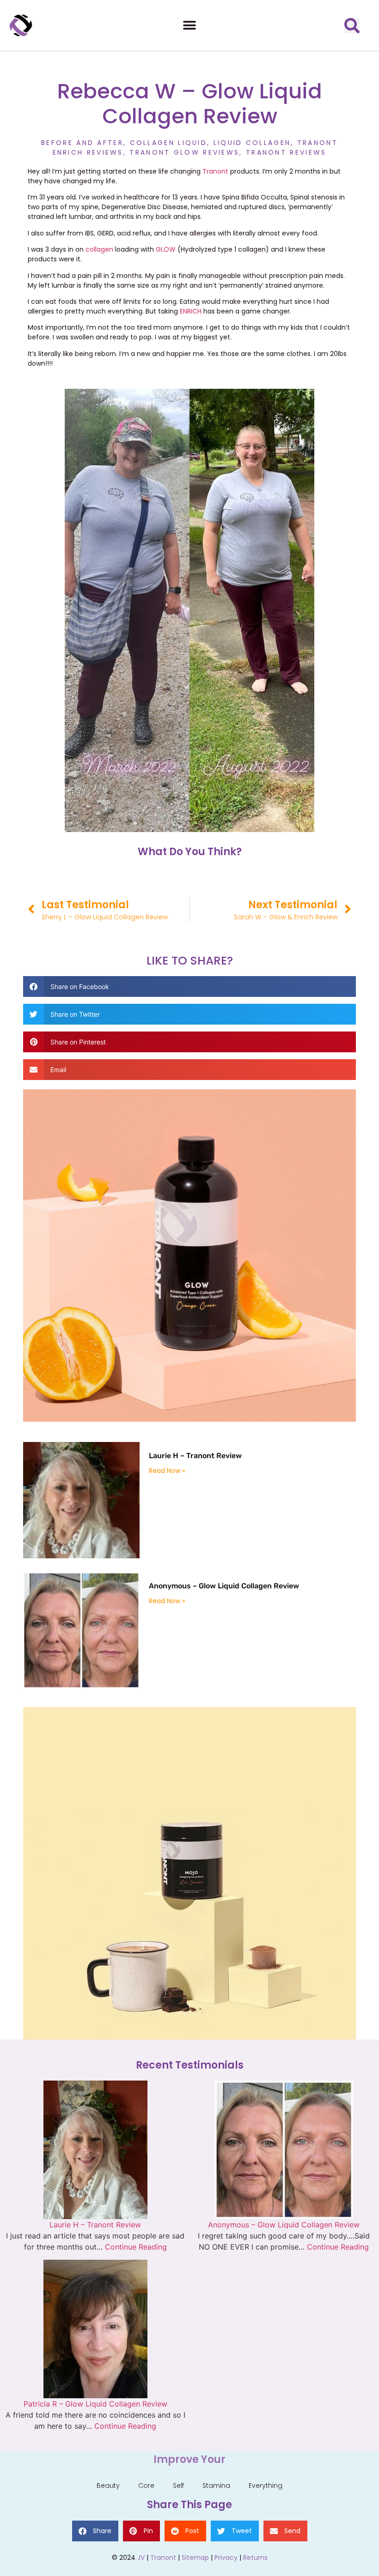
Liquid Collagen (252, 143)
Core (146, 2486)
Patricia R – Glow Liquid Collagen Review (95, 2404)
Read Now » (167, 1471)
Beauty (108, 2486)
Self (178, 2486)
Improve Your (189, 2459)
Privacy (226, 2558)
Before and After (82, 143)
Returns (255, 2558)
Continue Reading (136, 2247)
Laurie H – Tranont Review (195, 1456)
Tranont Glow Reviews (184, 152)
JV (141, 2558)
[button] (190, 26)
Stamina (216, 2486)
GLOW (167, 249)
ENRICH (192, 311)
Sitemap (195, 2558)
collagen (99, 249)
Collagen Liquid (169, 143)
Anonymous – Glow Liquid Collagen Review (224, 1586)
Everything (266, 2486)
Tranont (215, 171)
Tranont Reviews (286, 152)
